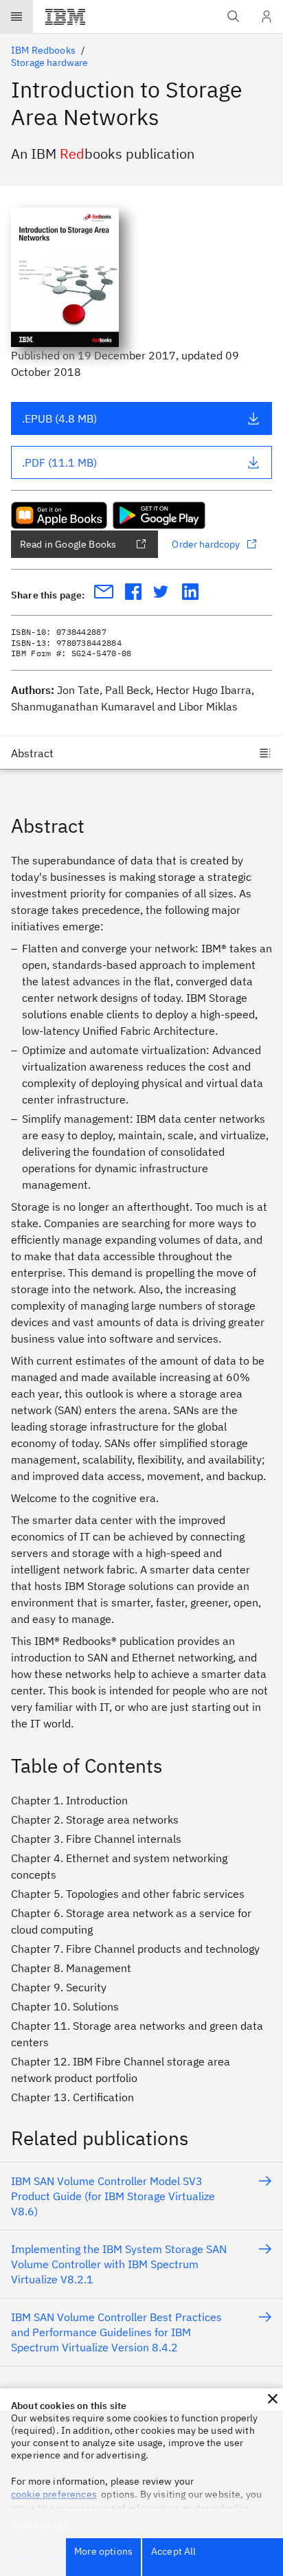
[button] (273, 2399)
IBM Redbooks (43, 50)
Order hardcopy (206, 544)
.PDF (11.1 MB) (59, 462)
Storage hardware (50, 63)
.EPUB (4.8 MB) (59, 418)
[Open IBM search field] (234, 16)
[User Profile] (267, 16)
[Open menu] (16, 16)
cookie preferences (54, 2494)
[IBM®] (65, 16)
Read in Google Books (68, 544)
